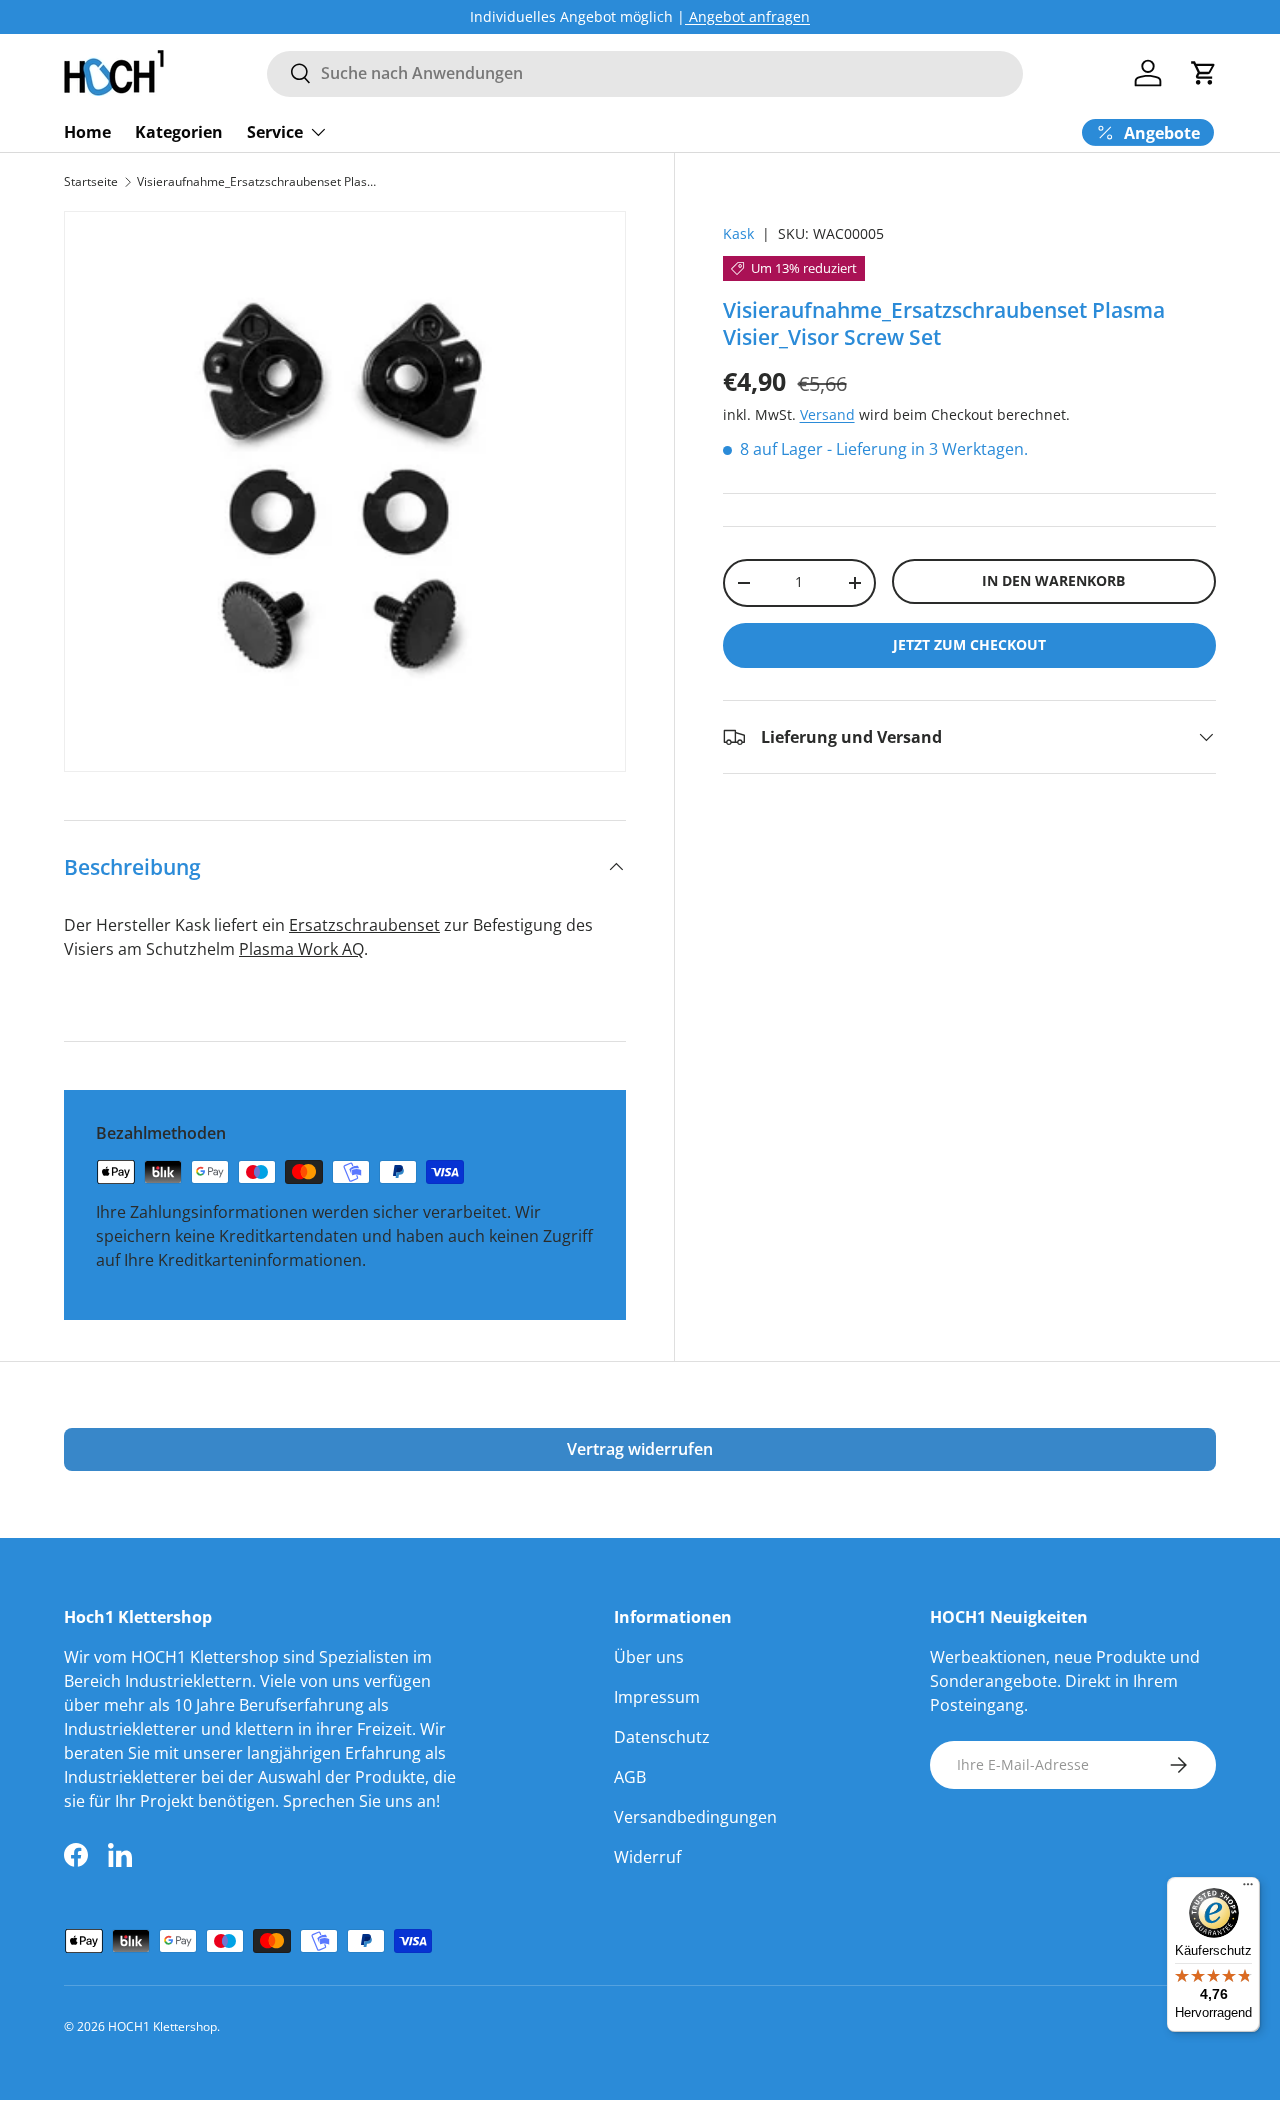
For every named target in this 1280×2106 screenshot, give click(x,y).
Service (275, 131)
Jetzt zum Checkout (969, 644)
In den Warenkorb (1053, 580)
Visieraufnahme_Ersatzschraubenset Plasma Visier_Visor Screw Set (257, 182)
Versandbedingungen (695, 1817)
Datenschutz (662, 1737)
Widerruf (647, 1857)
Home (87, 131)
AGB (630, 1777)
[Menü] (1248, 1889)
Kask (738, 233)
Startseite (91, 182)
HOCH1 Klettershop (162, 2026)
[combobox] (644, 73)
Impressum (657, 1697)
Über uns (649, 1657)
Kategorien (179, 131)
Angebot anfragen (747, 16)
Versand (827, 414)
